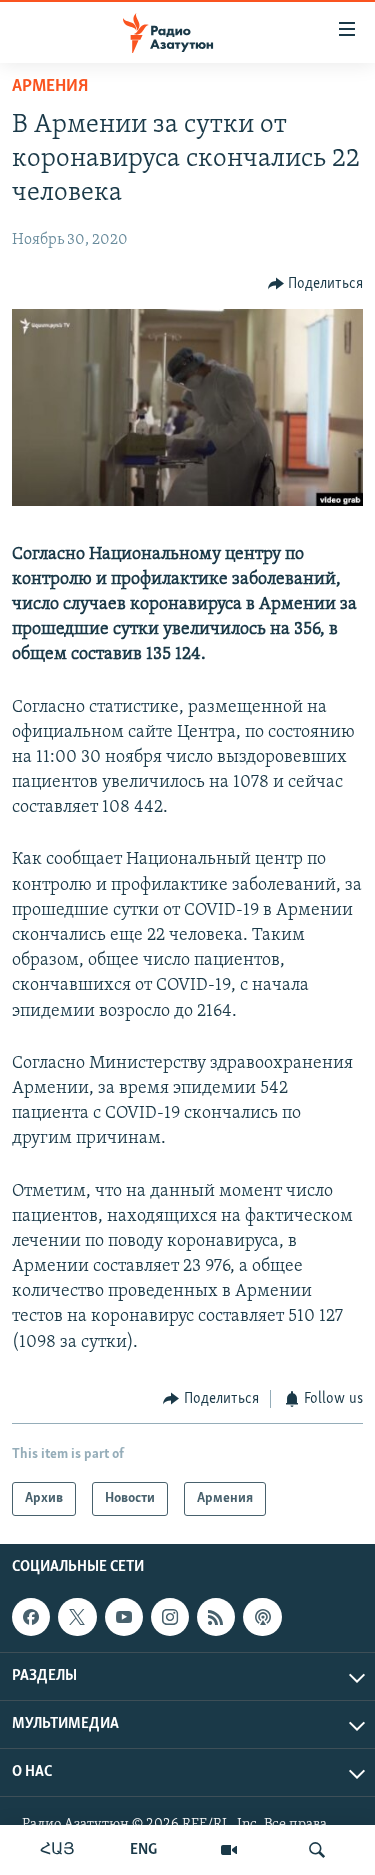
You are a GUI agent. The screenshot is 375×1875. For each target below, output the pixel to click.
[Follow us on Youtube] (124, 1617)
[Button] (316, 284)
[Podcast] (262, 1617)
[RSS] (216, 1617)
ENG (143, 1850)
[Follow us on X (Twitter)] (77, 1617)
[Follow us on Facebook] (31, 1617)
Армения (50, 87)
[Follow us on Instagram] (170, 1617)
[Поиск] (317, 1850)
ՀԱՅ (57, 1850)
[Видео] (229, 1850)
